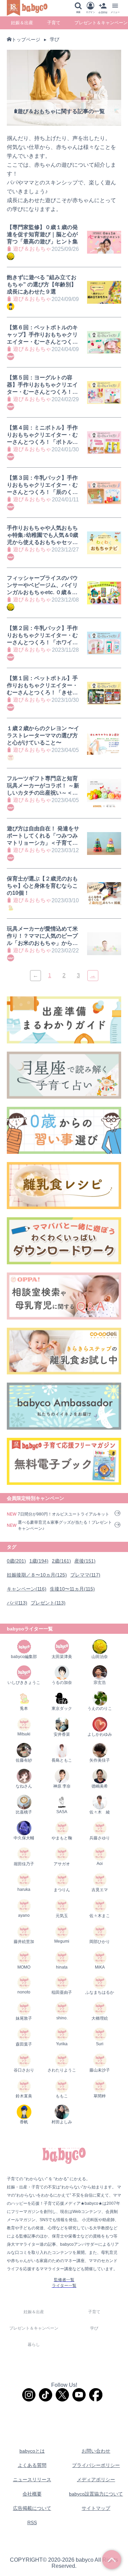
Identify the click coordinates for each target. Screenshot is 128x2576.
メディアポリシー (96, 2480)
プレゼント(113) (48, 1603)
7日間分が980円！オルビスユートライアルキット (63, 1514)
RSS (32, 2522)
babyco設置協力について (96, 2494)
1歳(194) (39, 1561)
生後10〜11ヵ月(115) (72, 1589)
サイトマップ (96, 2508)
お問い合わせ (96, 2451)
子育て (54, 23)
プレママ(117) (85, 1575)
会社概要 (32, 2494)
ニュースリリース (32, 2480)
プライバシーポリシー (96, 2465)
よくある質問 (32, 2465)
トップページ (26, 40)
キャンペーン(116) (27, 1589)
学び (55, 39)
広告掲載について (32, 2508)
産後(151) (85, 1561)
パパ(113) (17, 1603)
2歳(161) (61, 1561)
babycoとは (32, 2451)
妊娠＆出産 (22, 23)
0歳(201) (16, 1561)
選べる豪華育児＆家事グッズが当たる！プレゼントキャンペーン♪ (65, 1525)
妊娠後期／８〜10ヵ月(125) (37, 1575)
